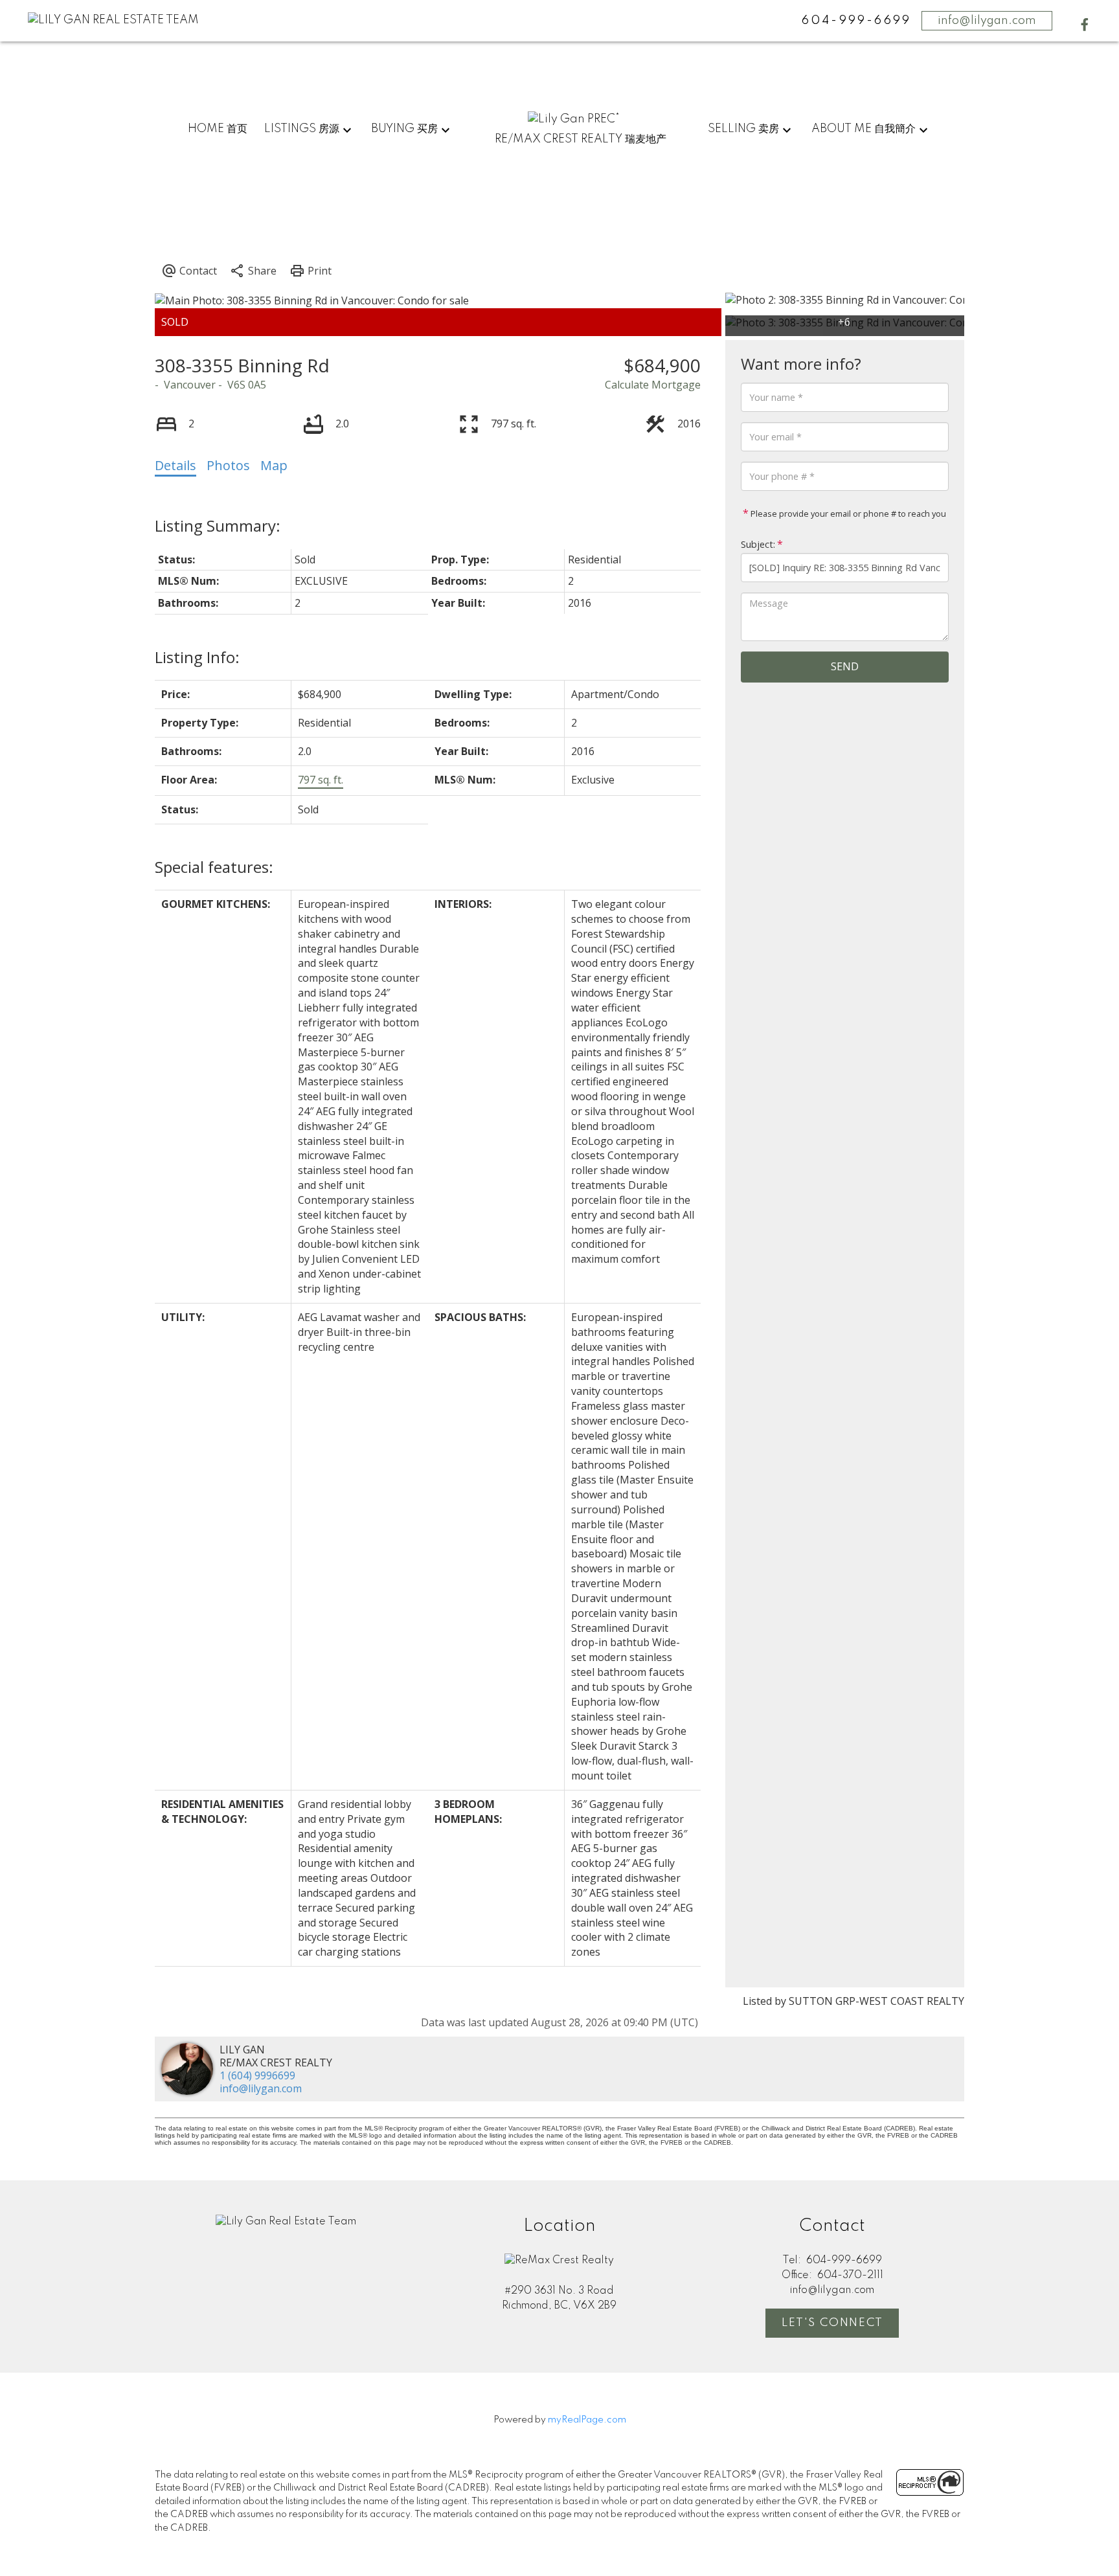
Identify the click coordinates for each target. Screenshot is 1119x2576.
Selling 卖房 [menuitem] (743, 129)
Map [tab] (274, 465)
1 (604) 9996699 (257, 2075)
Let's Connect (832, 2323)
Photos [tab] (228, 465)
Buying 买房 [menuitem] (404, 129)
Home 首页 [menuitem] (218, 129)
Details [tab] (175, 465)
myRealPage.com (587, 2420)
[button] (1085, 25)
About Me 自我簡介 (864, 129)
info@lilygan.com (987, 21)
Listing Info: (197, 657)
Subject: (758, 544)
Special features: (214, 867)
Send (845, 666)
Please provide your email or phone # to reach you (847, 514)
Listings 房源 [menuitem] (302, 129)
